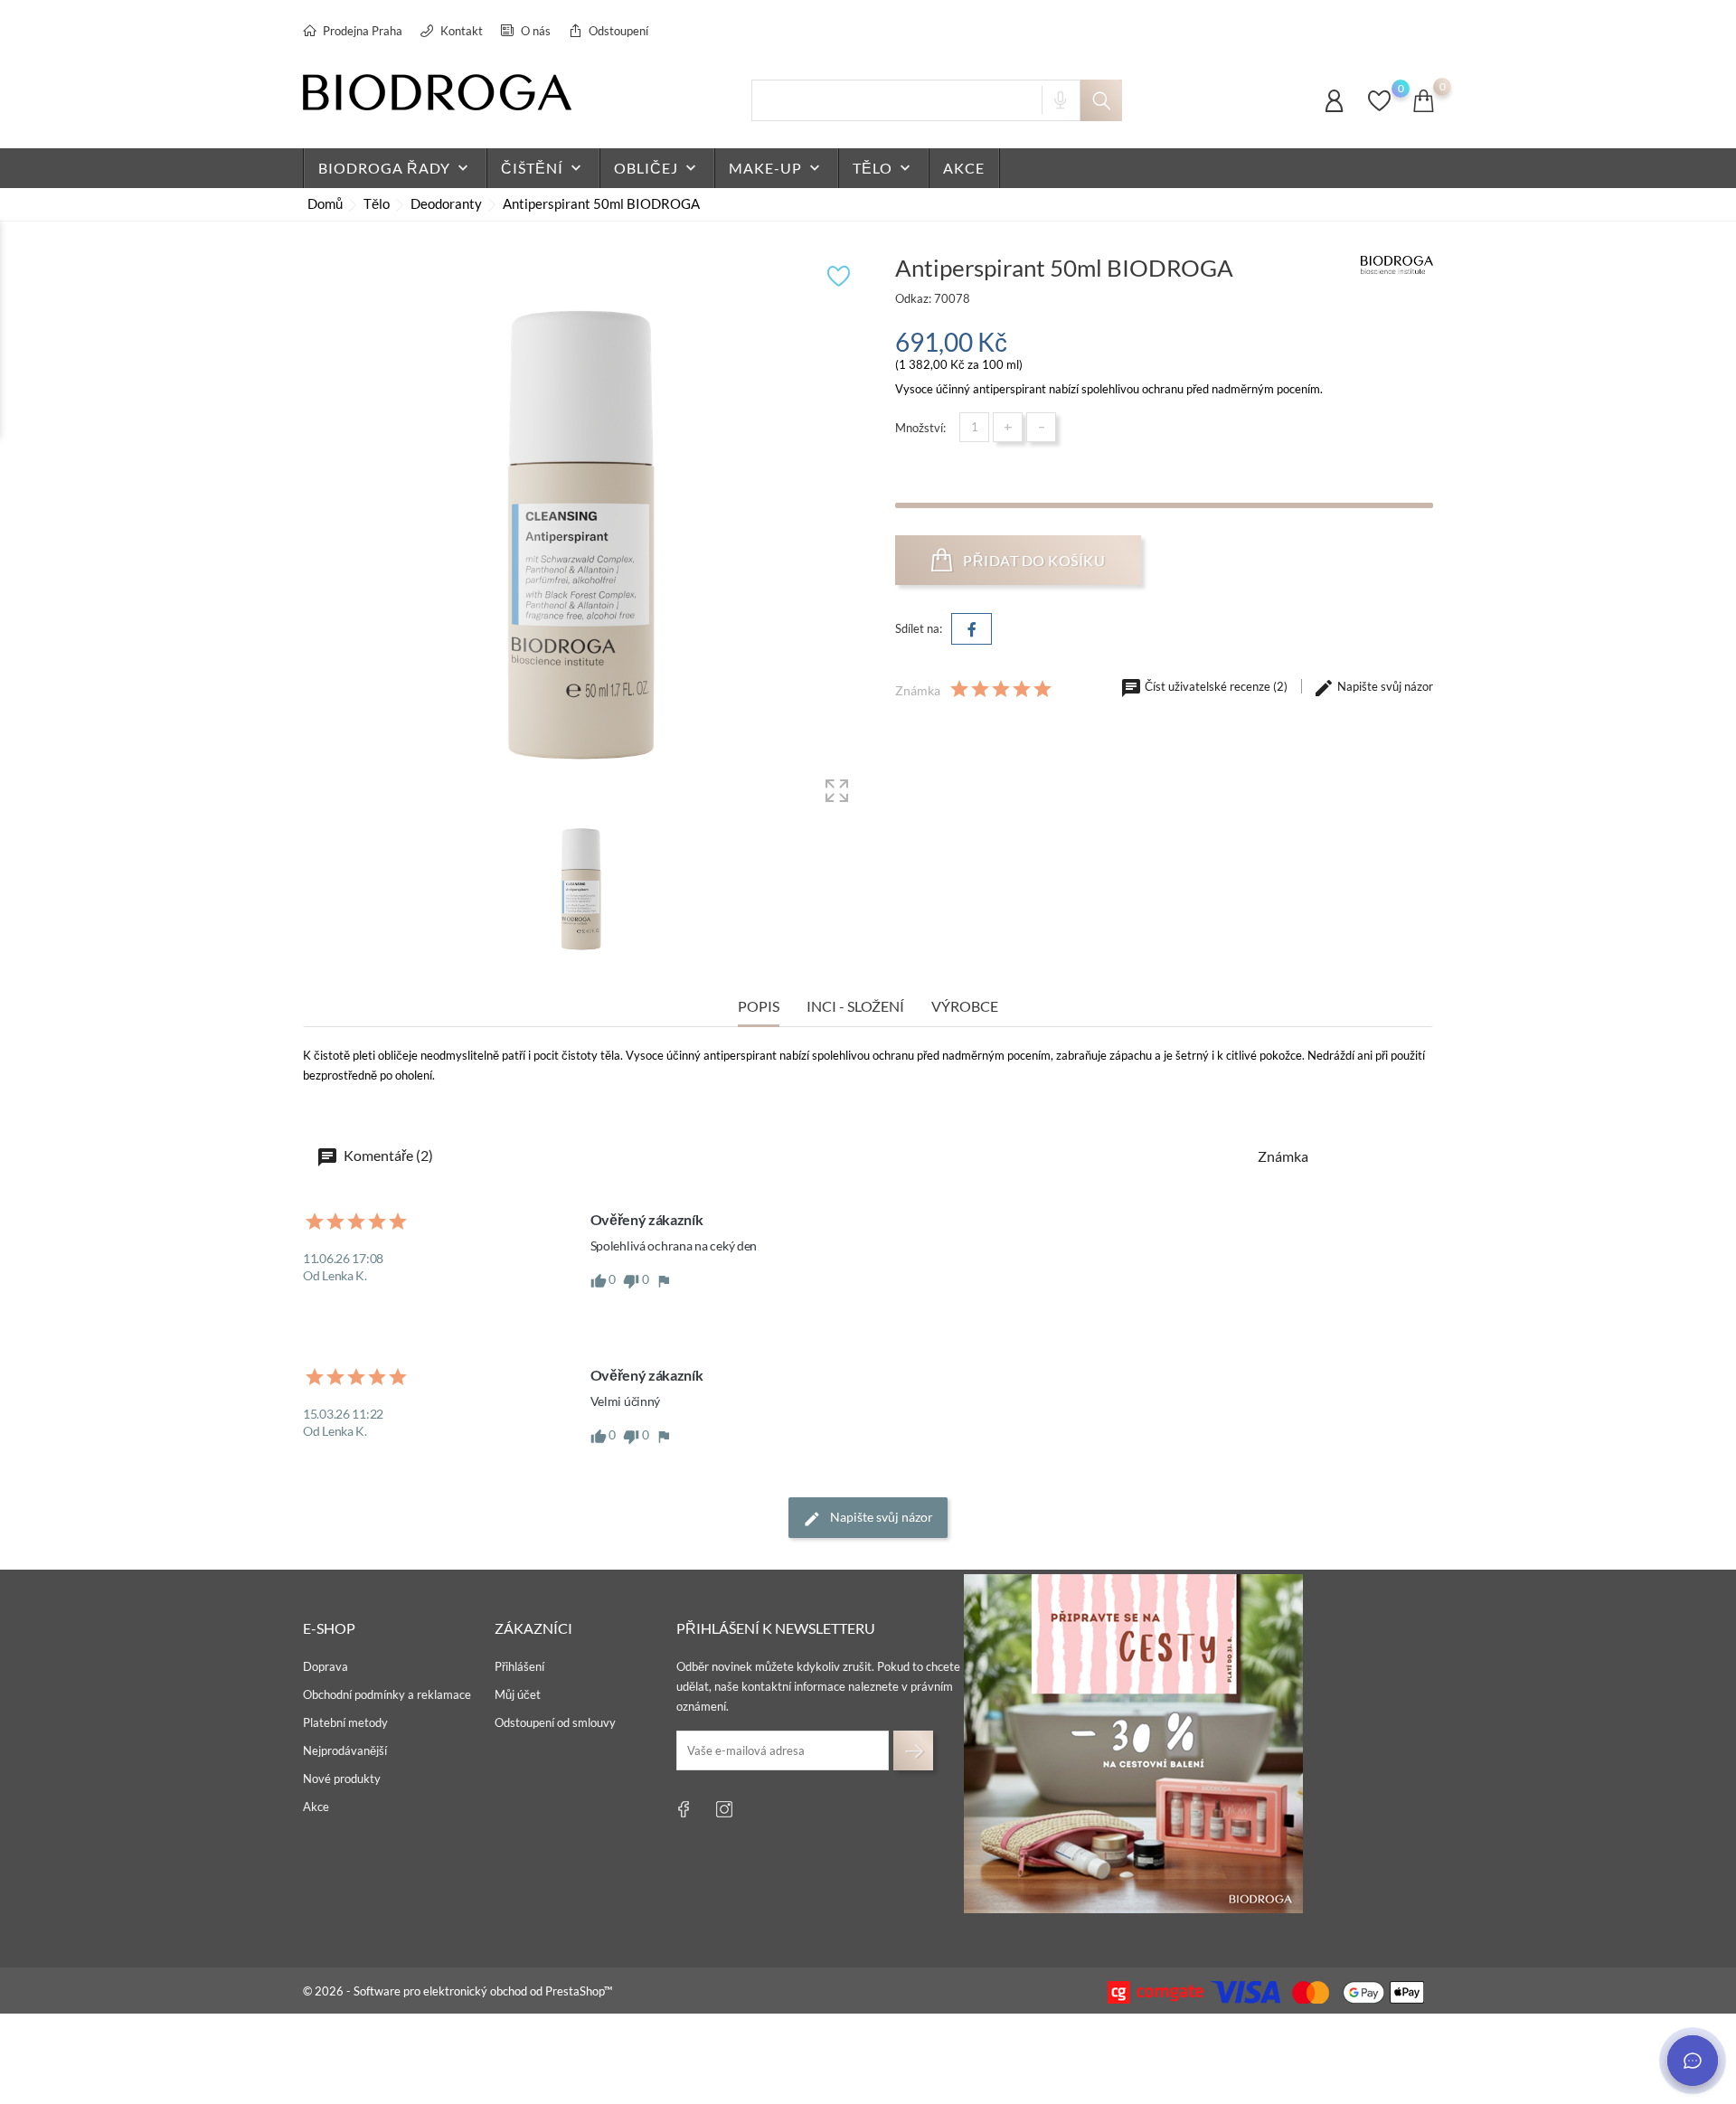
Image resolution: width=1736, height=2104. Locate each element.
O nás (534, 31)
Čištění (543, 168)
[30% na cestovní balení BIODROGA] (1133, 1744)
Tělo (883, 168)
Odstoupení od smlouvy (555, 1722)
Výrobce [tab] (965, 1006)
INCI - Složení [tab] (855, 1006)
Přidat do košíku (1033, 560)
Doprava (325, 1666)
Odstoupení (617, 31)
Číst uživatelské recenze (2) (1216, 686)
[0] (1379, 109)
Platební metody (345, 1722)
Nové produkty (342, 1778)
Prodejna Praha (361, 31)
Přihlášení (519, 1666)
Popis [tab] (759, 1006)
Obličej (657, 168)
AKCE (964, 168)
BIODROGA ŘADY (395, 168)
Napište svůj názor (1384, 686)
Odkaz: (913, 298)
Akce (316, 1807)
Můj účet (518, 1694)
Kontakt (460, 31)
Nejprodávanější (345, 1750)
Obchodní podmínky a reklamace (387, 1694)
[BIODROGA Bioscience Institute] (1397, 264)
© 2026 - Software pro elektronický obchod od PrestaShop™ (458, 1991)
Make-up (776, 168)
